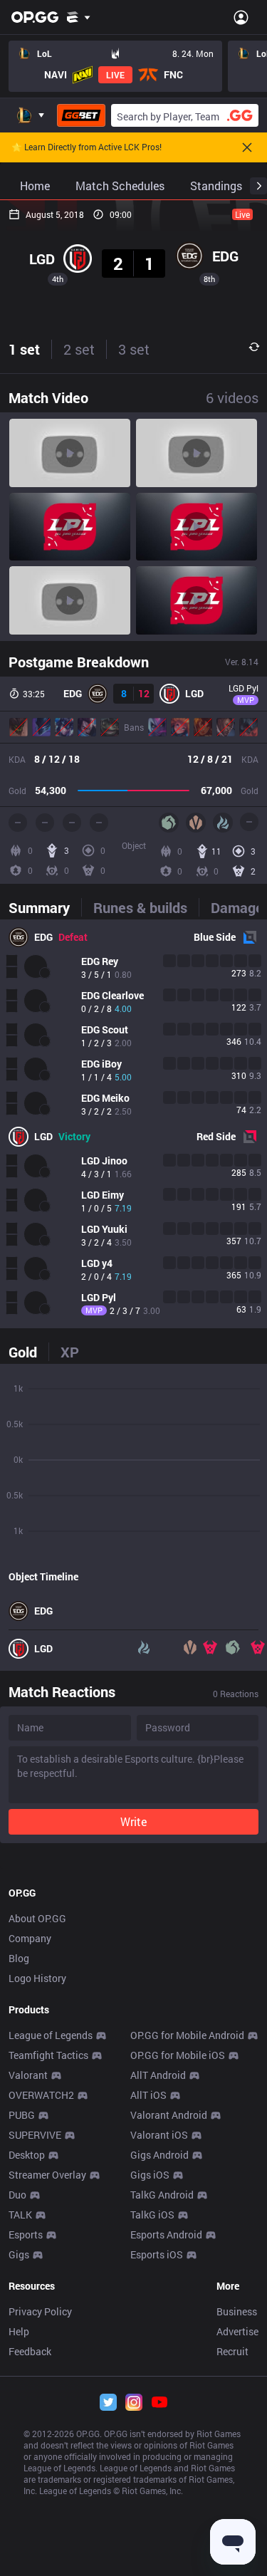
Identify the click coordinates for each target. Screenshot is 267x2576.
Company (30, 1938)
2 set (79, 349)
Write (133, 1821)
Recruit (232, 2351)
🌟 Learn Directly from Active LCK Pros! (87, 147)
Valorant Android (169, 2115)
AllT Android (158, 2075)
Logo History (37, 1978)
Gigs (19, 2254)
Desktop (27, 2155)
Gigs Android (159, 2155)
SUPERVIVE (35, 2135)
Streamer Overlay (47, 2175)
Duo (17, 2195)
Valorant (28, 2075)
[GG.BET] (81, 115)
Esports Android (166, 2235)
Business (237, 2311)
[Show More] (79, 17)
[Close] (247, 147)
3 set (134, 349)
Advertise (237, 2331)
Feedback (30, 2351)
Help (19, 2331)
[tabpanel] (133, 1124)
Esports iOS (157, 2254)
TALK (20, 2215)
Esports (26, 2235)
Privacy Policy (40, 2311)
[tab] (45, 907)
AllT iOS (148, 2095)
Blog (19, 1958)
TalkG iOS (152, 2215)
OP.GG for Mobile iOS (178, 2055)
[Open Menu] (241, 17)
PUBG (22, 2115)
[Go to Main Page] (35, 17)
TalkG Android (162, 2195)
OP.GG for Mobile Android (187, 2035)
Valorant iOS (159, 2135)
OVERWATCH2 (41, 2095)
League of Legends (51, 2035)
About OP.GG (37, 1918)
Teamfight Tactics (48, 2055)
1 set (24, 349)
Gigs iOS (150, 2175)
